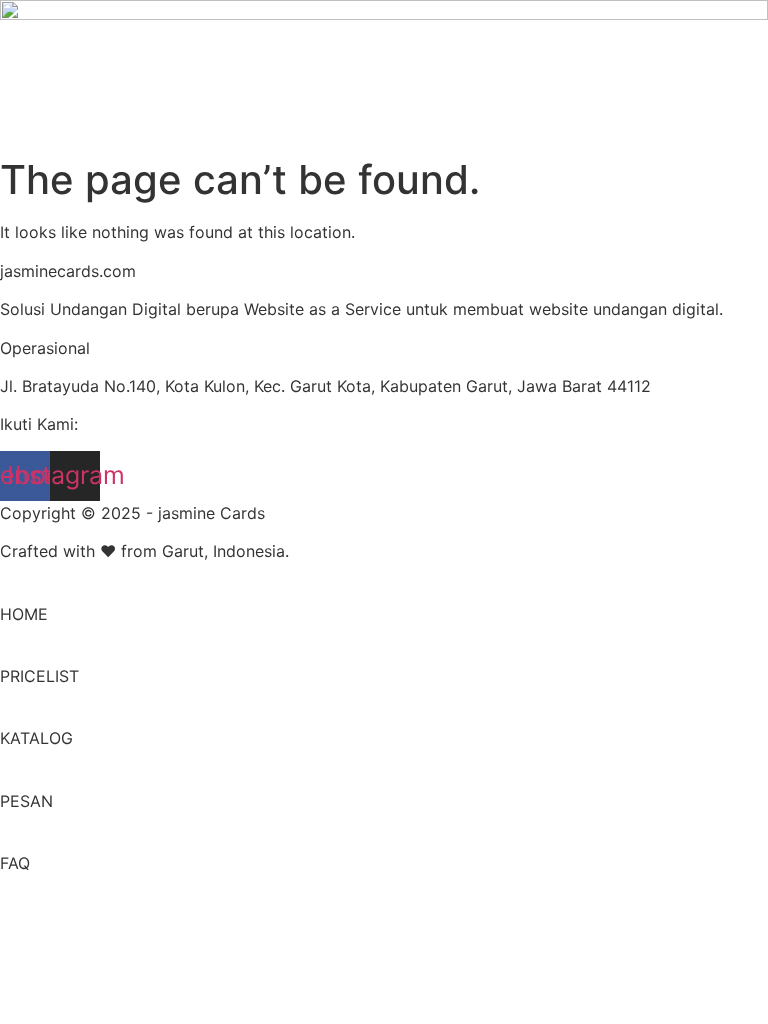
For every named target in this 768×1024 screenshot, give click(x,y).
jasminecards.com (68, 271)
